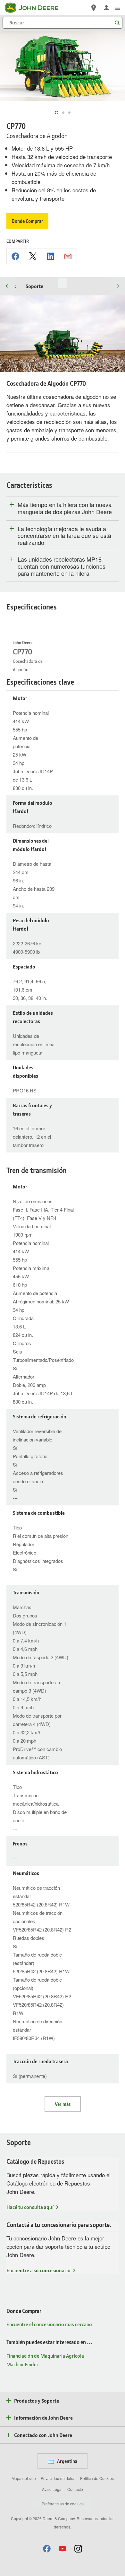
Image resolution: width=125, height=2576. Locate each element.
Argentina (67, 2461)
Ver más (63, 2104)
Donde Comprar (27, 221)
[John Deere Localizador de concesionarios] (94, 8)
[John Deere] (36, 8)
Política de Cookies (97, 2478)
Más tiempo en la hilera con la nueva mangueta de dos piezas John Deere (65, 508)
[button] (47, 2549)
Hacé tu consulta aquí (30, 2207)
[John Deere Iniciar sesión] (106, 8)
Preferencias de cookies (63, 2504)
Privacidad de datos (58, 2478)
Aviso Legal (52, 2489)
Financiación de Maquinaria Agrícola (45, 2356)
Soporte (34, 286)
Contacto (75, 2489)
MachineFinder (22, 2364)
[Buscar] (117, 23)
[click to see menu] (118, 8)
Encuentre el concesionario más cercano (49, 2324)
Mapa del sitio (24, 2478)
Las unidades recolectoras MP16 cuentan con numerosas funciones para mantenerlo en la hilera (62, 566)
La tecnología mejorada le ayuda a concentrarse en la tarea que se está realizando (64, 536)
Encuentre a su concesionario (38, 2270)
